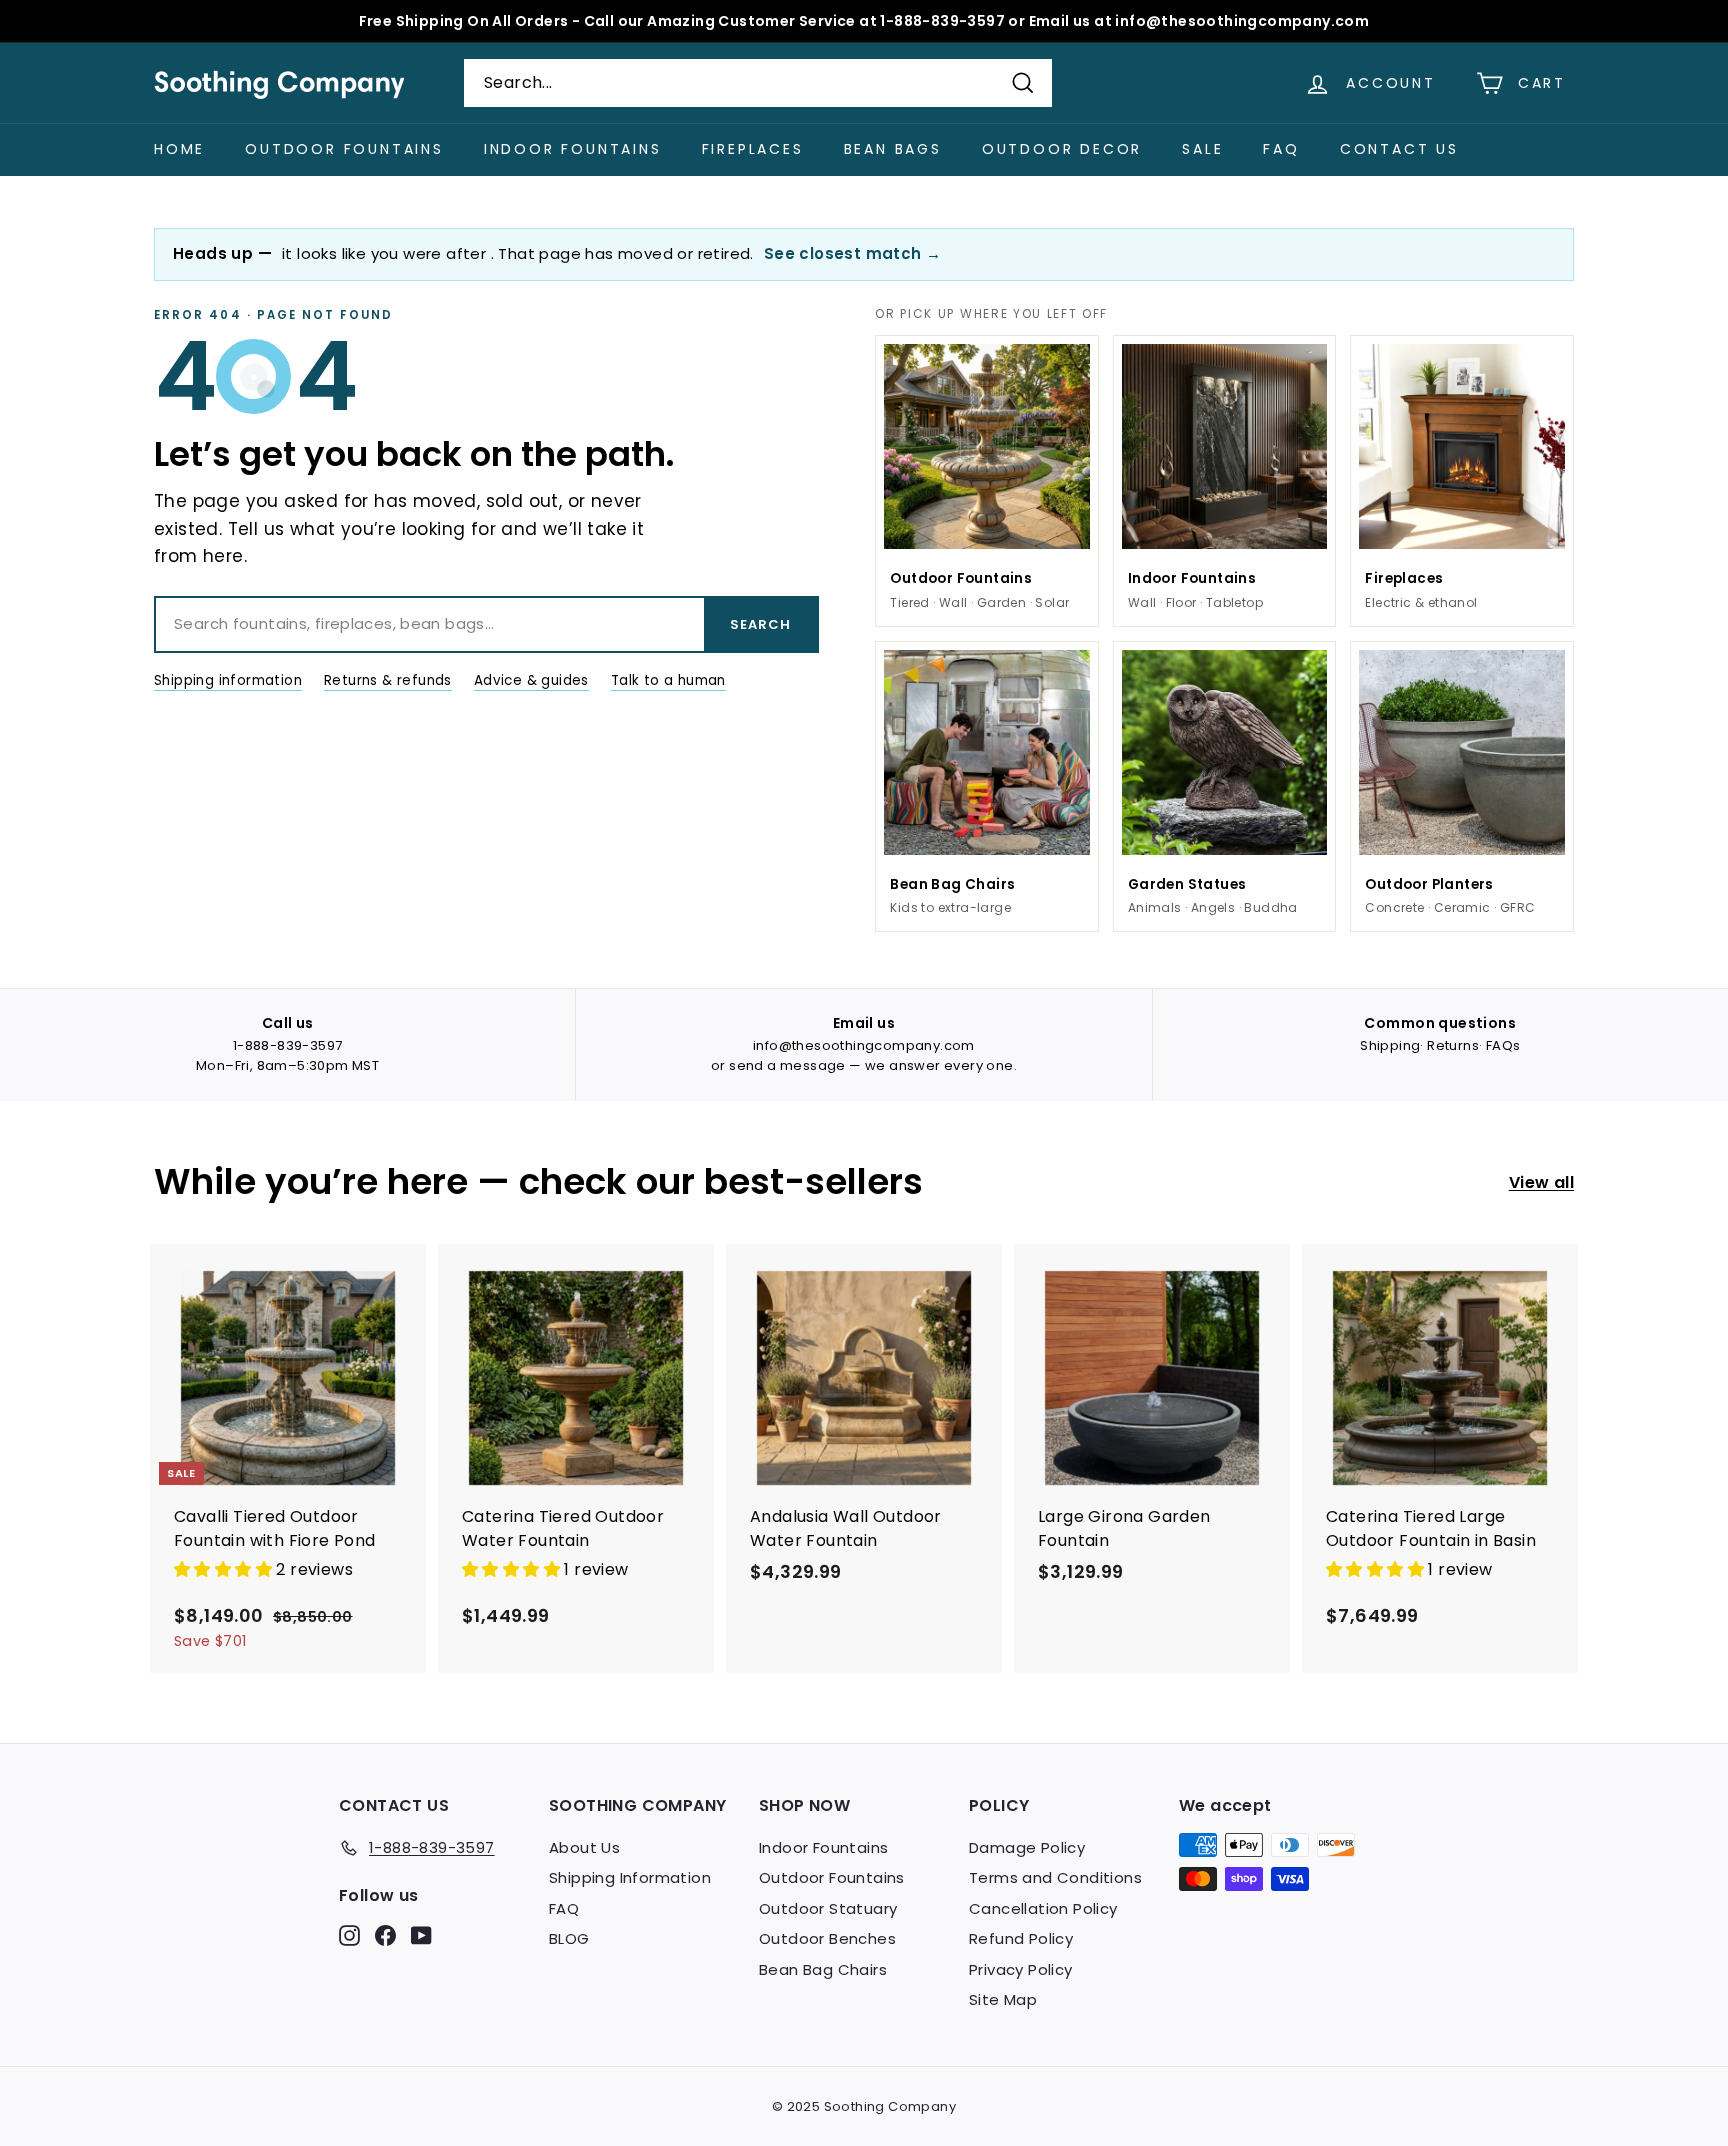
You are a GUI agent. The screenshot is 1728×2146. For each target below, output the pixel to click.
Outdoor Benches (827, 1938)
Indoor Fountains (573, 149)
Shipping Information (630, 1877)
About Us (584, 1847)
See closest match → (853, 253)
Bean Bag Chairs (823, 1969)
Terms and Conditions (1055, 1877)
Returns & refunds (388, 680)
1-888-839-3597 (288, 1045)
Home (179, 149)
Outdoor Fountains (344, 149)
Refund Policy (1021, 1938)
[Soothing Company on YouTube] (421, 1934)
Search (760, 624)
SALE (1202, 149)
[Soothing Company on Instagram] (349, 1934)
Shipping (1390, 1045)
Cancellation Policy (1043, 1908)
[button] (225, 1569)
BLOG (569, 1938)
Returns (1453, 1045)
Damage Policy (1027, 1847)
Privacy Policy (1021, 1969)
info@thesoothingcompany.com (864, 1045)
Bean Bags (893, 149)
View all (1541, 1182)
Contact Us (1399, 149)
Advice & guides (531, 680)
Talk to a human (668, 680)
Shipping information (228, 680)
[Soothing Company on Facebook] (385, 1934)
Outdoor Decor (1062, 149)
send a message (787, 1065)
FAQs (1503, 1045)
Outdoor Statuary (828, 1908)
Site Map (1003, 1999)
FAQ (1281, 149)
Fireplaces (753, 149)
